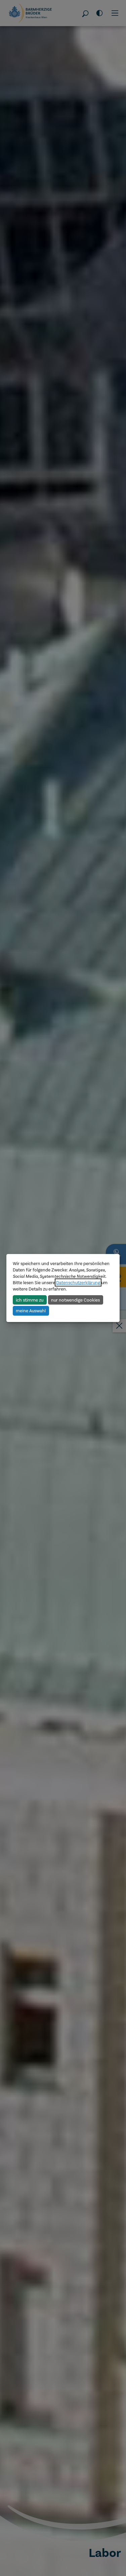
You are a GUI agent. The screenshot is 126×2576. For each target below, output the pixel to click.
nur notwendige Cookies (75, 1300)
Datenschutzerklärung (78, 1282)
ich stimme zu (30, 1300)
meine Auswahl (31, 1311)
